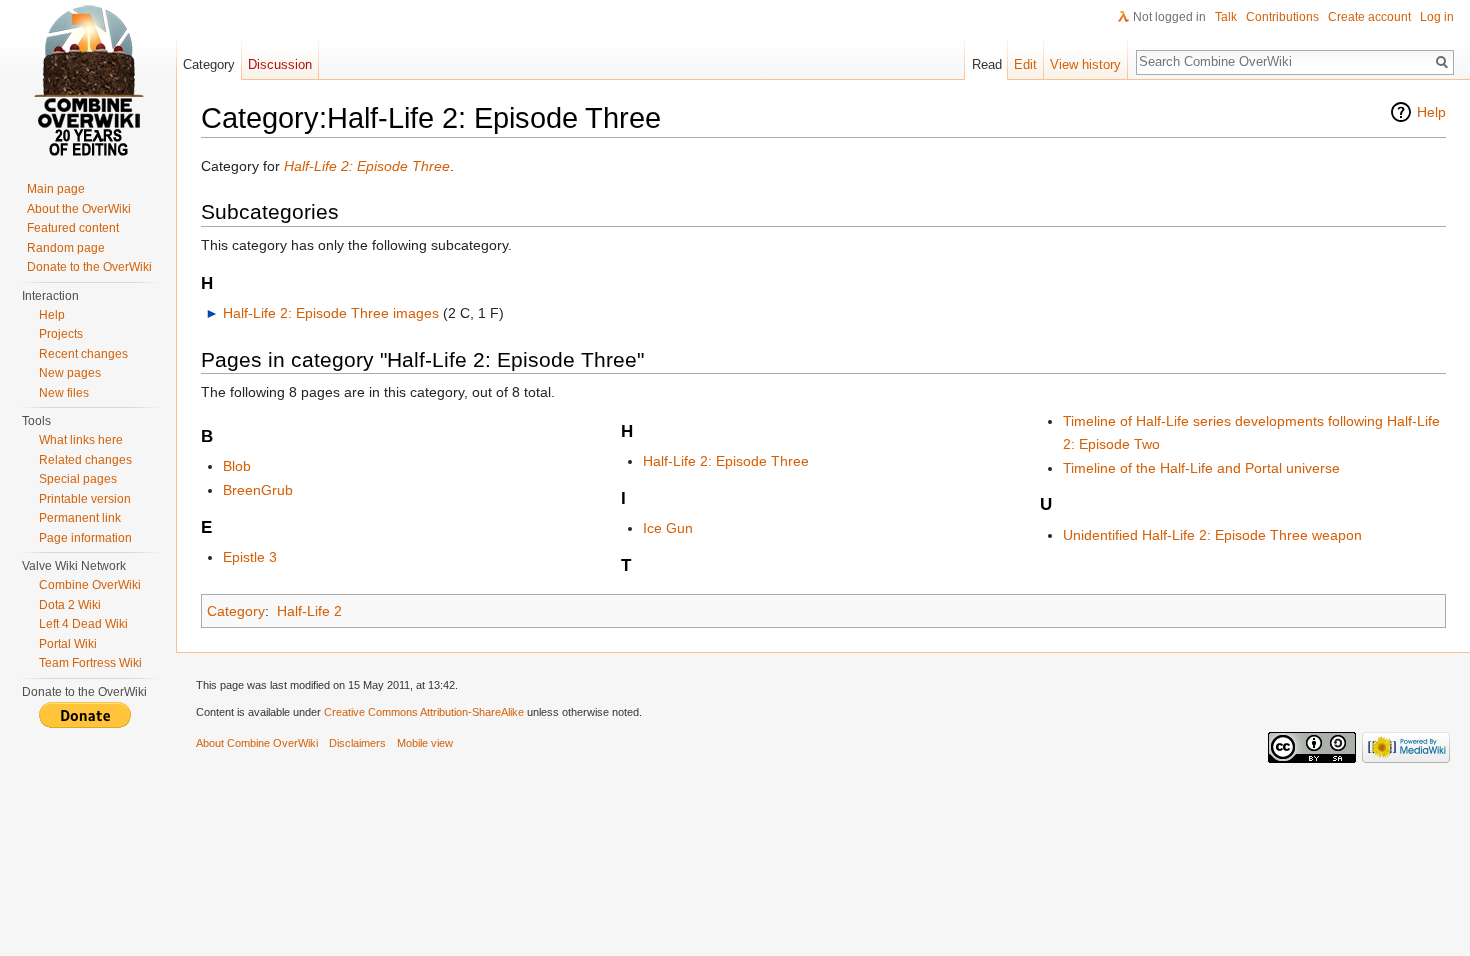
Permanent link (80, 518)
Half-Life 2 (309, 611)
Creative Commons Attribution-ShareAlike (424, 712)
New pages (70, 373)
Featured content (73, 228)
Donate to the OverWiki (89, 267)
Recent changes (83, 354)
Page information (85, 538)
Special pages (78, 479)
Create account (1369, 17)
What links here (81, 440)
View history (1085, 64)
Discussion (280, 64)
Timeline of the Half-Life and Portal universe (1201, 468)
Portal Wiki (68, 644)
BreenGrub (258, 490)
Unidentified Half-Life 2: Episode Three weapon (1212, 535)
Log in (1437, 17)
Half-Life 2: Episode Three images (331, 313)
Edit (1025, 64)
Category (236, 611)
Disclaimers (357, 743)
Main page (56, 189)
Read (987, 64)
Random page (66, 248)
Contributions (1282, 17)
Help (1431, 112)
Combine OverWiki (90, 585)
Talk (1226, 17)
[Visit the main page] (88, 80)
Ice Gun (668, 528)
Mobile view (425, 743)
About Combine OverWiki (257, 743)
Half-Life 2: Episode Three (367, 166)
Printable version (85, 499)
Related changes (85, 460)
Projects (61, 334)
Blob (237, 466)
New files (64, 393)
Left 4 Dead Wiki (83, 624)
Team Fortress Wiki (90, 663)
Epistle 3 (250, 557)
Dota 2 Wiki (70, 605)
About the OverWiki (79, 209)
